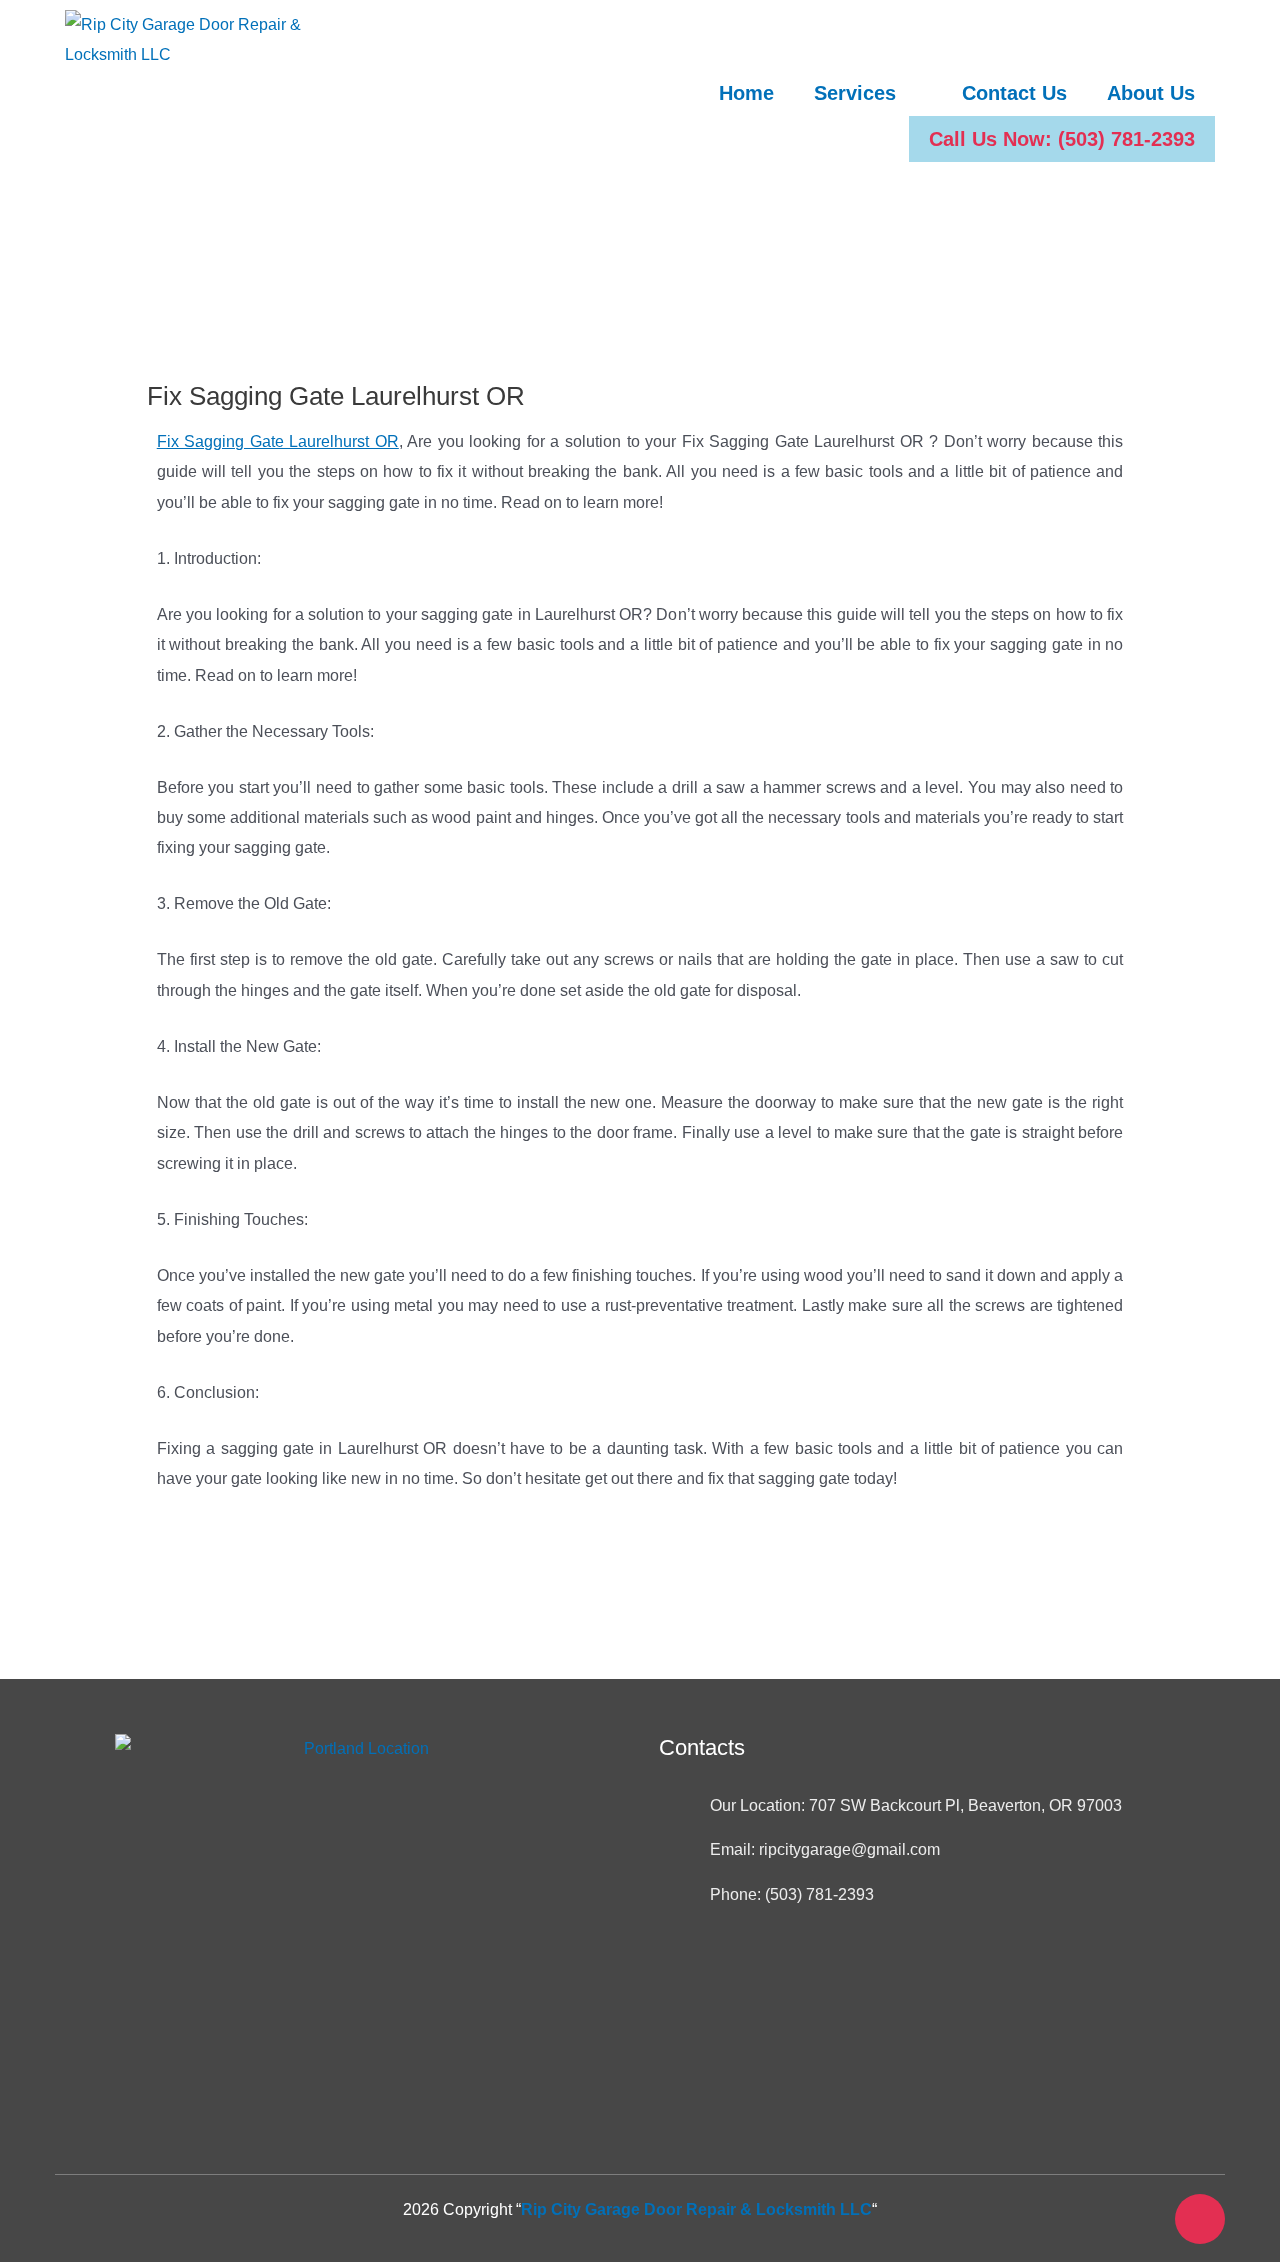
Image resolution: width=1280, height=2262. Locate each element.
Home (746, 93)
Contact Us (1014, 93)
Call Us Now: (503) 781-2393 (1062, 139)
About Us (1151, 93)
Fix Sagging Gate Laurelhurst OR (278, 441)
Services (855, 93)
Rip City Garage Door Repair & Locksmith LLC (696, 2209)
